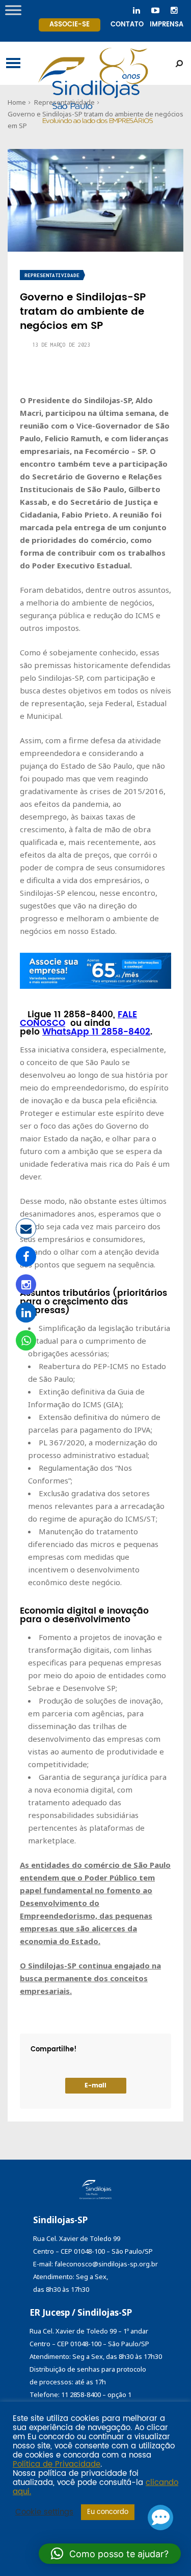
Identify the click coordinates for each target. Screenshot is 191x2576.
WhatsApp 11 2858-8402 (96, 1032)
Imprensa (167, 25)
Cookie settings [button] (44, 2512)
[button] (110, 2554)
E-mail (95, 2086)
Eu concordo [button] (108, 2512)
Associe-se (70, 25)
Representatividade (52, 275)
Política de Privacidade (57, 2465)
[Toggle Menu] (13, 10)
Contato (127, 25)
